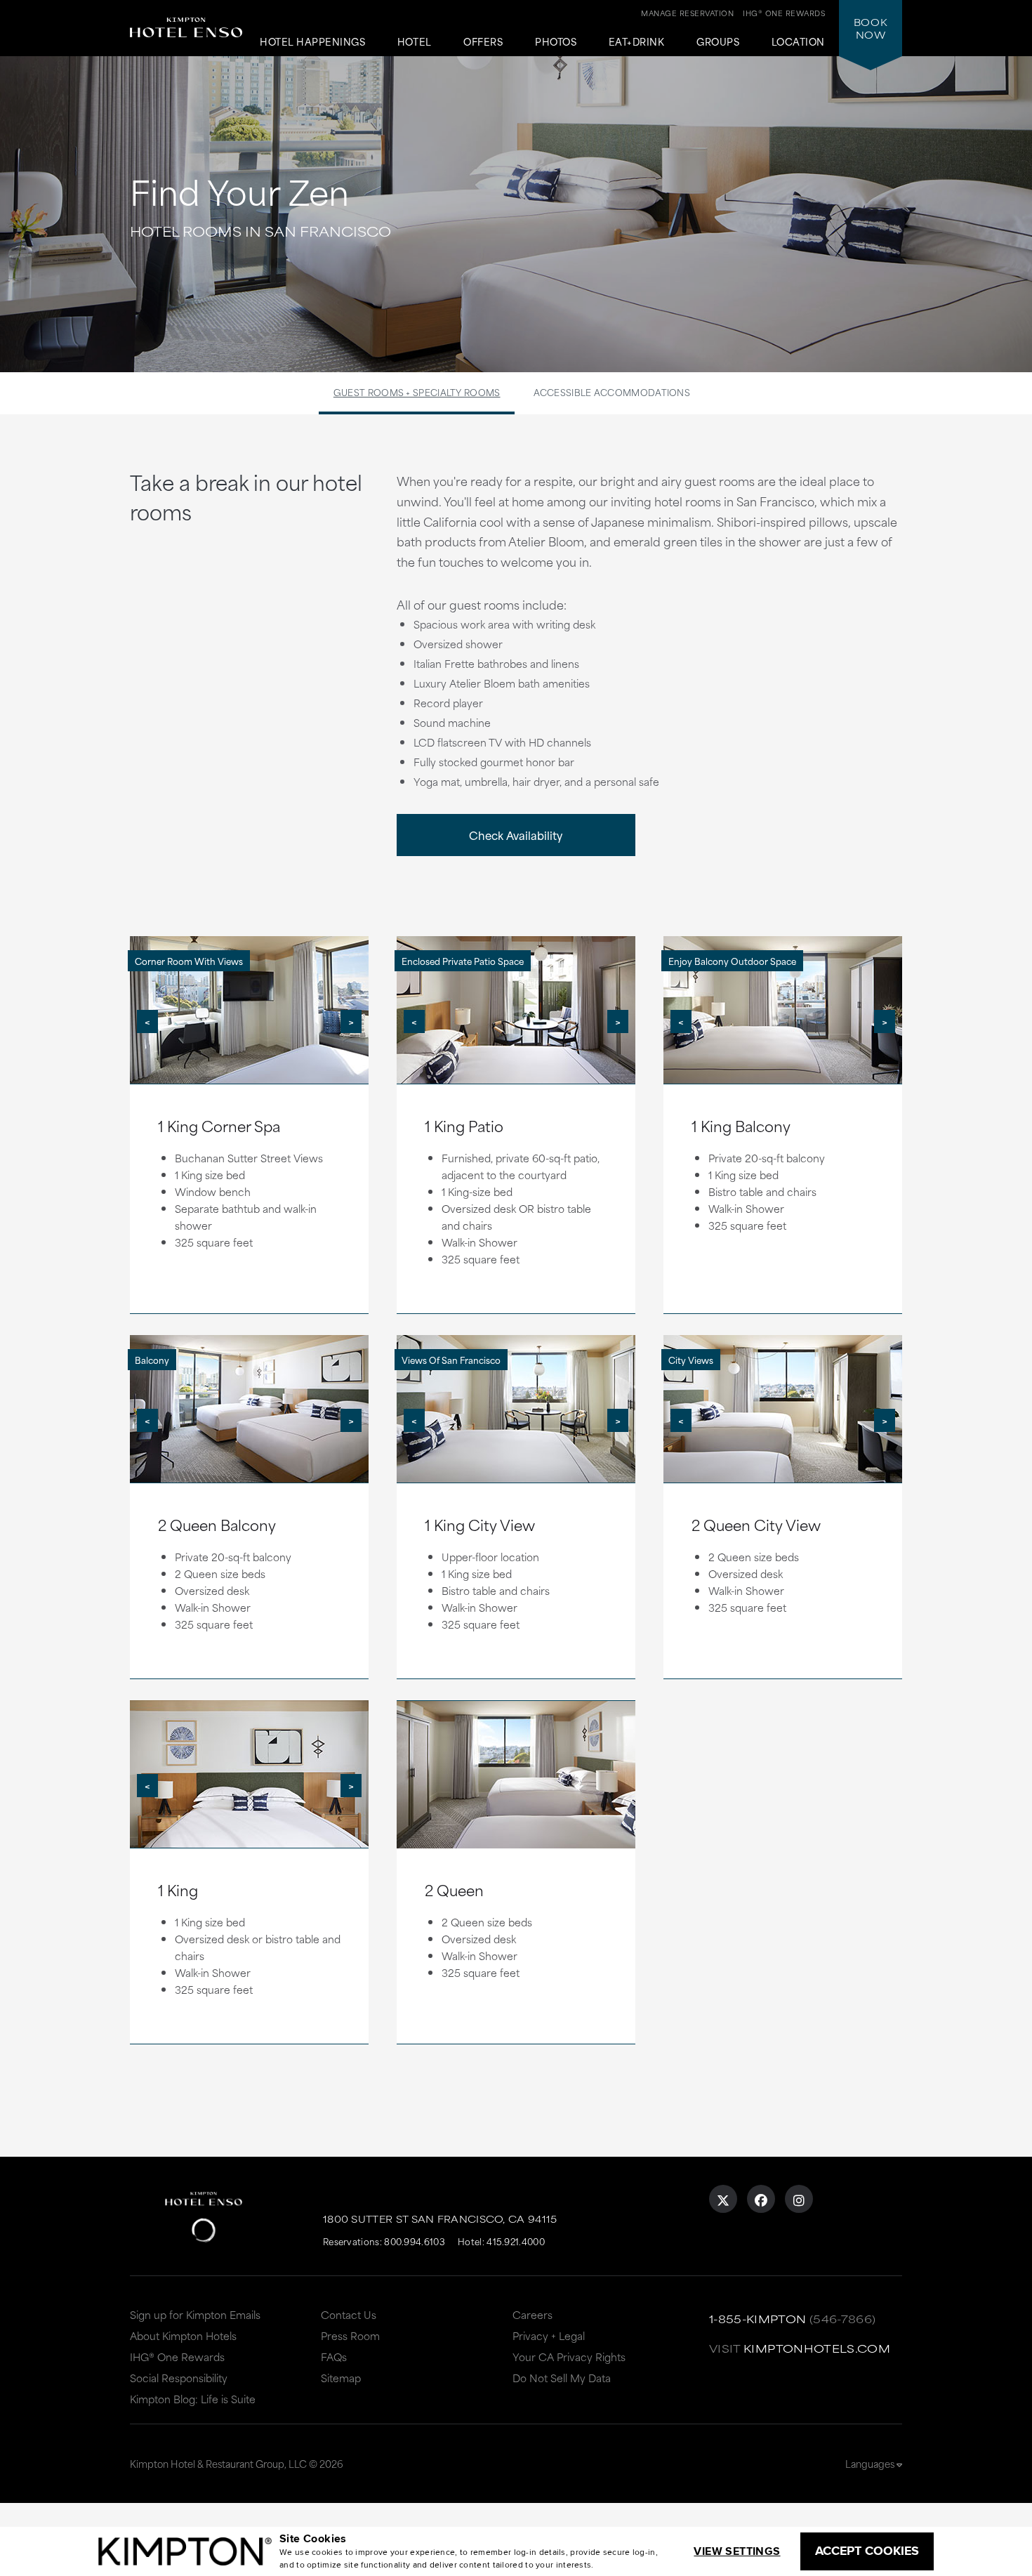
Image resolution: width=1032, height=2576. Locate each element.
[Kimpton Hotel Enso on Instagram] (799, 2199)
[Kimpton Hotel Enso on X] (723, 2199)
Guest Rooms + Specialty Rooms (417, 392)
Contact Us (349, 2314)
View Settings (737, 2551)
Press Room (350, 2335)
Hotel (415, 42)
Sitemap (341, 2378)
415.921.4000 (516, 2241)
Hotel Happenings (312, 42)
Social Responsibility (179, 2378)
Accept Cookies (867, 2551)
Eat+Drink (637, 42)
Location (798, 42)
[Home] (186, 39)
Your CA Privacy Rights (569, 2357)
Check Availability (516, 835)
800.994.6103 (415, 2241)
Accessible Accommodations (612, 392)
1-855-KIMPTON (758, 2319)
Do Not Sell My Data (562, 2378)
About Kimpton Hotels (183, 2335)
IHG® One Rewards (177, 2357)
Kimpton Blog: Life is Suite (193, 2399)
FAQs (334, 2357)
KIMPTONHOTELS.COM (817, 2348)
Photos (556, 42)
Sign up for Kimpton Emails (195, 2314)
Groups (718, 42)
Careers (532, 2314)
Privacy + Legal (549, 2335)
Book (871, 28)
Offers (483, 42)
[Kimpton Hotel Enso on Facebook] (761, 2199)
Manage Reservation (687, 13)
